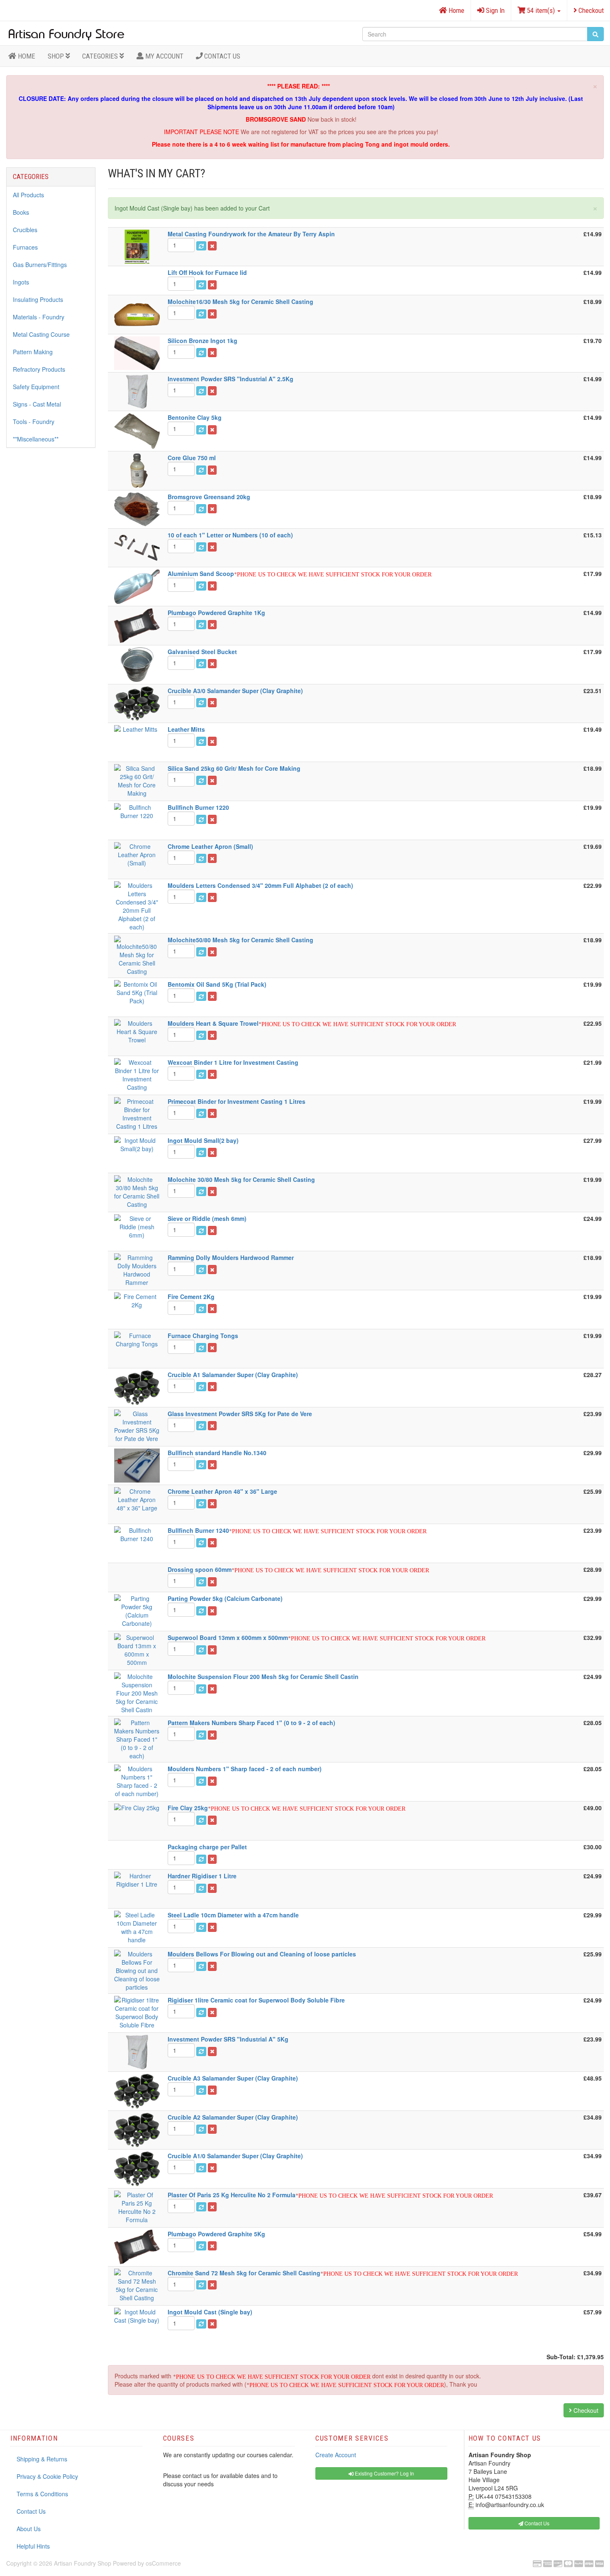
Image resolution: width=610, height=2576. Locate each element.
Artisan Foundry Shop (83, 2563)
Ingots (21, 282)
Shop (57, 56)
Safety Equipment (36, 387)
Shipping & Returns (42, 2459)
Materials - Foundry (39, 317)
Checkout (590, 10)
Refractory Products (39, 369)
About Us (29, 2529)
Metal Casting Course (41, 334)
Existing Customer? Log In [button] (384, 2473)
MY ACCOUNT (163, 56)
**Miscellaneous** (36, 439)
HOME (26, 56)
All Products (28, 195)
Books (21, 212)
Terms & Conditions (42, 2494)
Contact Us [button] (536, 2523)
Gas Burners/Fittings (40, 265)
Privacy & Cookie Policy (47, 2476)
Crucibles (25, 230)
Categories (101, 56)
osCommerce (163, 2563)
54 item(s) (541, 10)
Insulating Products (38, 299)
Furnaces (25, 247)
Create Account (336, 2455)
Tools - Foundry (34, 422)
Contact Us (221, 56)
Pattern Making (33, 352)
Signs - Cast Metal (37, 404)
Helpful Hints (33, 2546)
